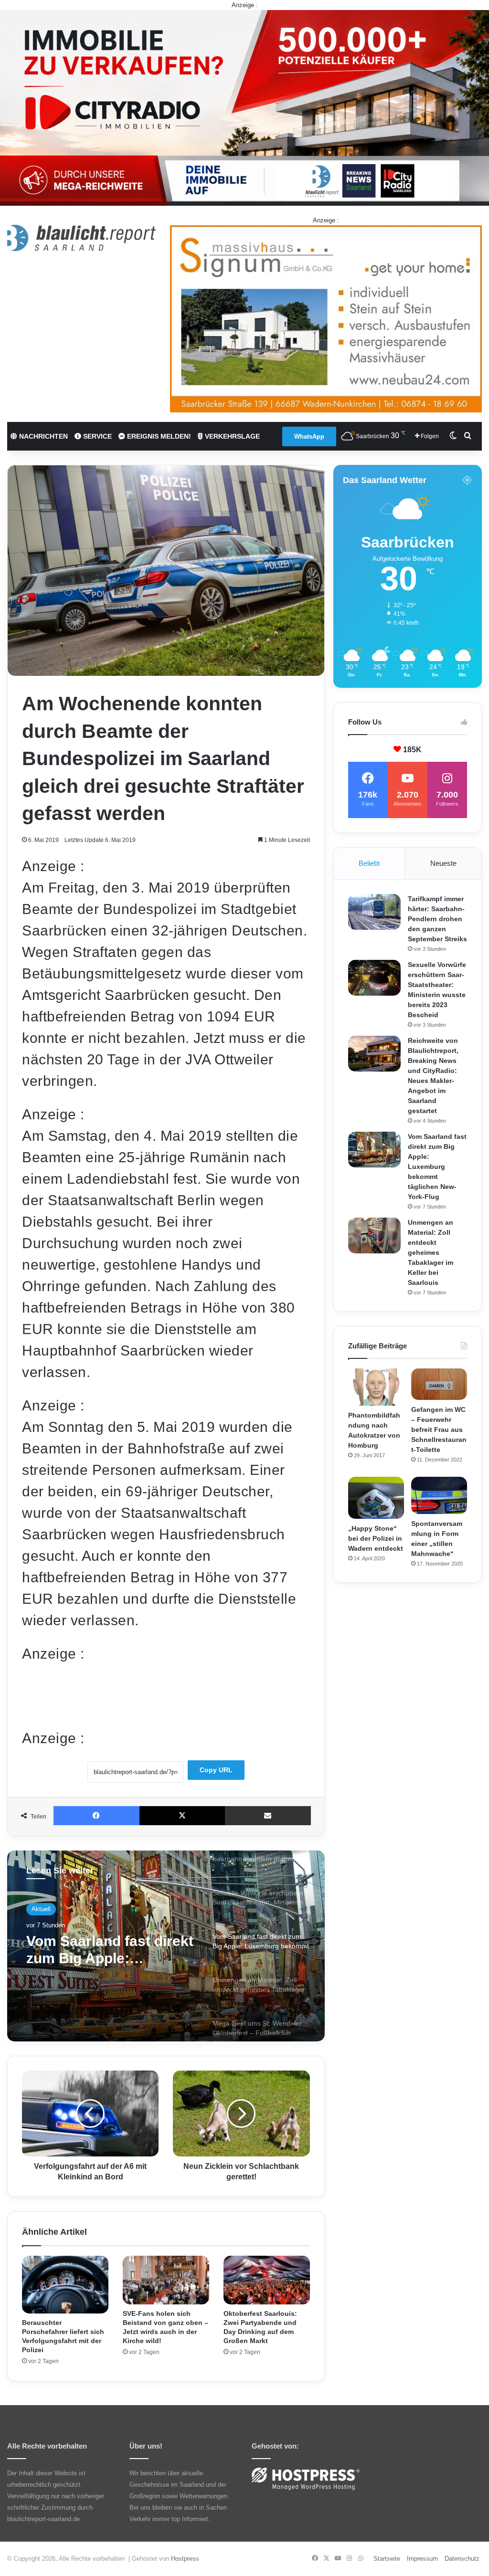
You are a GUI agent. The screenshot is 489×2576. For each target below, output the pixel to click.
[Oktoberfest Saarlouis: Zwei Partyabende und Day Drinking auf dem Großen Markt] (267, 2280)
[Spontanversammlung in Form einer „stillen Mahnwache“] (439, 1495)
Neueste (443, 863)
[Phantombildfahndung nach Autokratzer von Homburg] (376, 1387)
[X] (182, 1816)
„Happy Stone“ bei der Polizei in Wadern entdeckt (376, 1538)
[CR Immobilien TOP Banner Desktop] (244, 107)
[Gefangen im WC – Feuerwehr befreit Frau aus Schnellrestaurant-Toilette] (439, 1384)
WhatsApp (309, 436)
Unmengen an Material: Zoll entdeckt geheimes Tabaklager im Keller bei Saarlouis (108, 1956)
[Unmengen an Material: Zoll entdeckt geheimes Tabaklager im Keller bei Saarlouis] (374, 1235)
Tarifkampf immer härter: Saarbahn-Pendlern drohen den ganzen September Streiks (437, 919)
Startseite (387, 2559)
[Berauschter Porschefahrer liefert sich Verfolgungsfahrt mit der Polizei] (65, 2285)
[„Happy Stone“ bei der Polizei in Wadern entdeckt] (376, 1498)
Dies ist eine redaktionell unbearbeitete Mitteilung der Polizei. (121, 1678)
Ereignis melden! (158, 436)
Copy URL (216, 1770)
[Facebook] (96, 1816)
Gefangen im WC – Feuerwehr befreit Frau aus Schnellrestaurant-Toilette (439, 1430)
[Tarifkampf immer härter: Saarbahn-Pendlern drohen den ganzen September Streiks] (374, 912)
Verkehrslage (231, 436)
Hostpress (185, 2559)
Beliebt (369, 863)
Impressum (422, 2559)
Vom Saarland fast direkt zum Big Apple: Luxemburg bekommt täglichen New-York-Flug (437, 1167)
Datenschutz (462, 2559)
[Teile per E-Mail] (268, 1816)
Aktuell (41, 1910)
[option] (166, 1946)
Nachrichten (43, 436)
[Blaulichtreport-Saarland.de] (81, 238)
